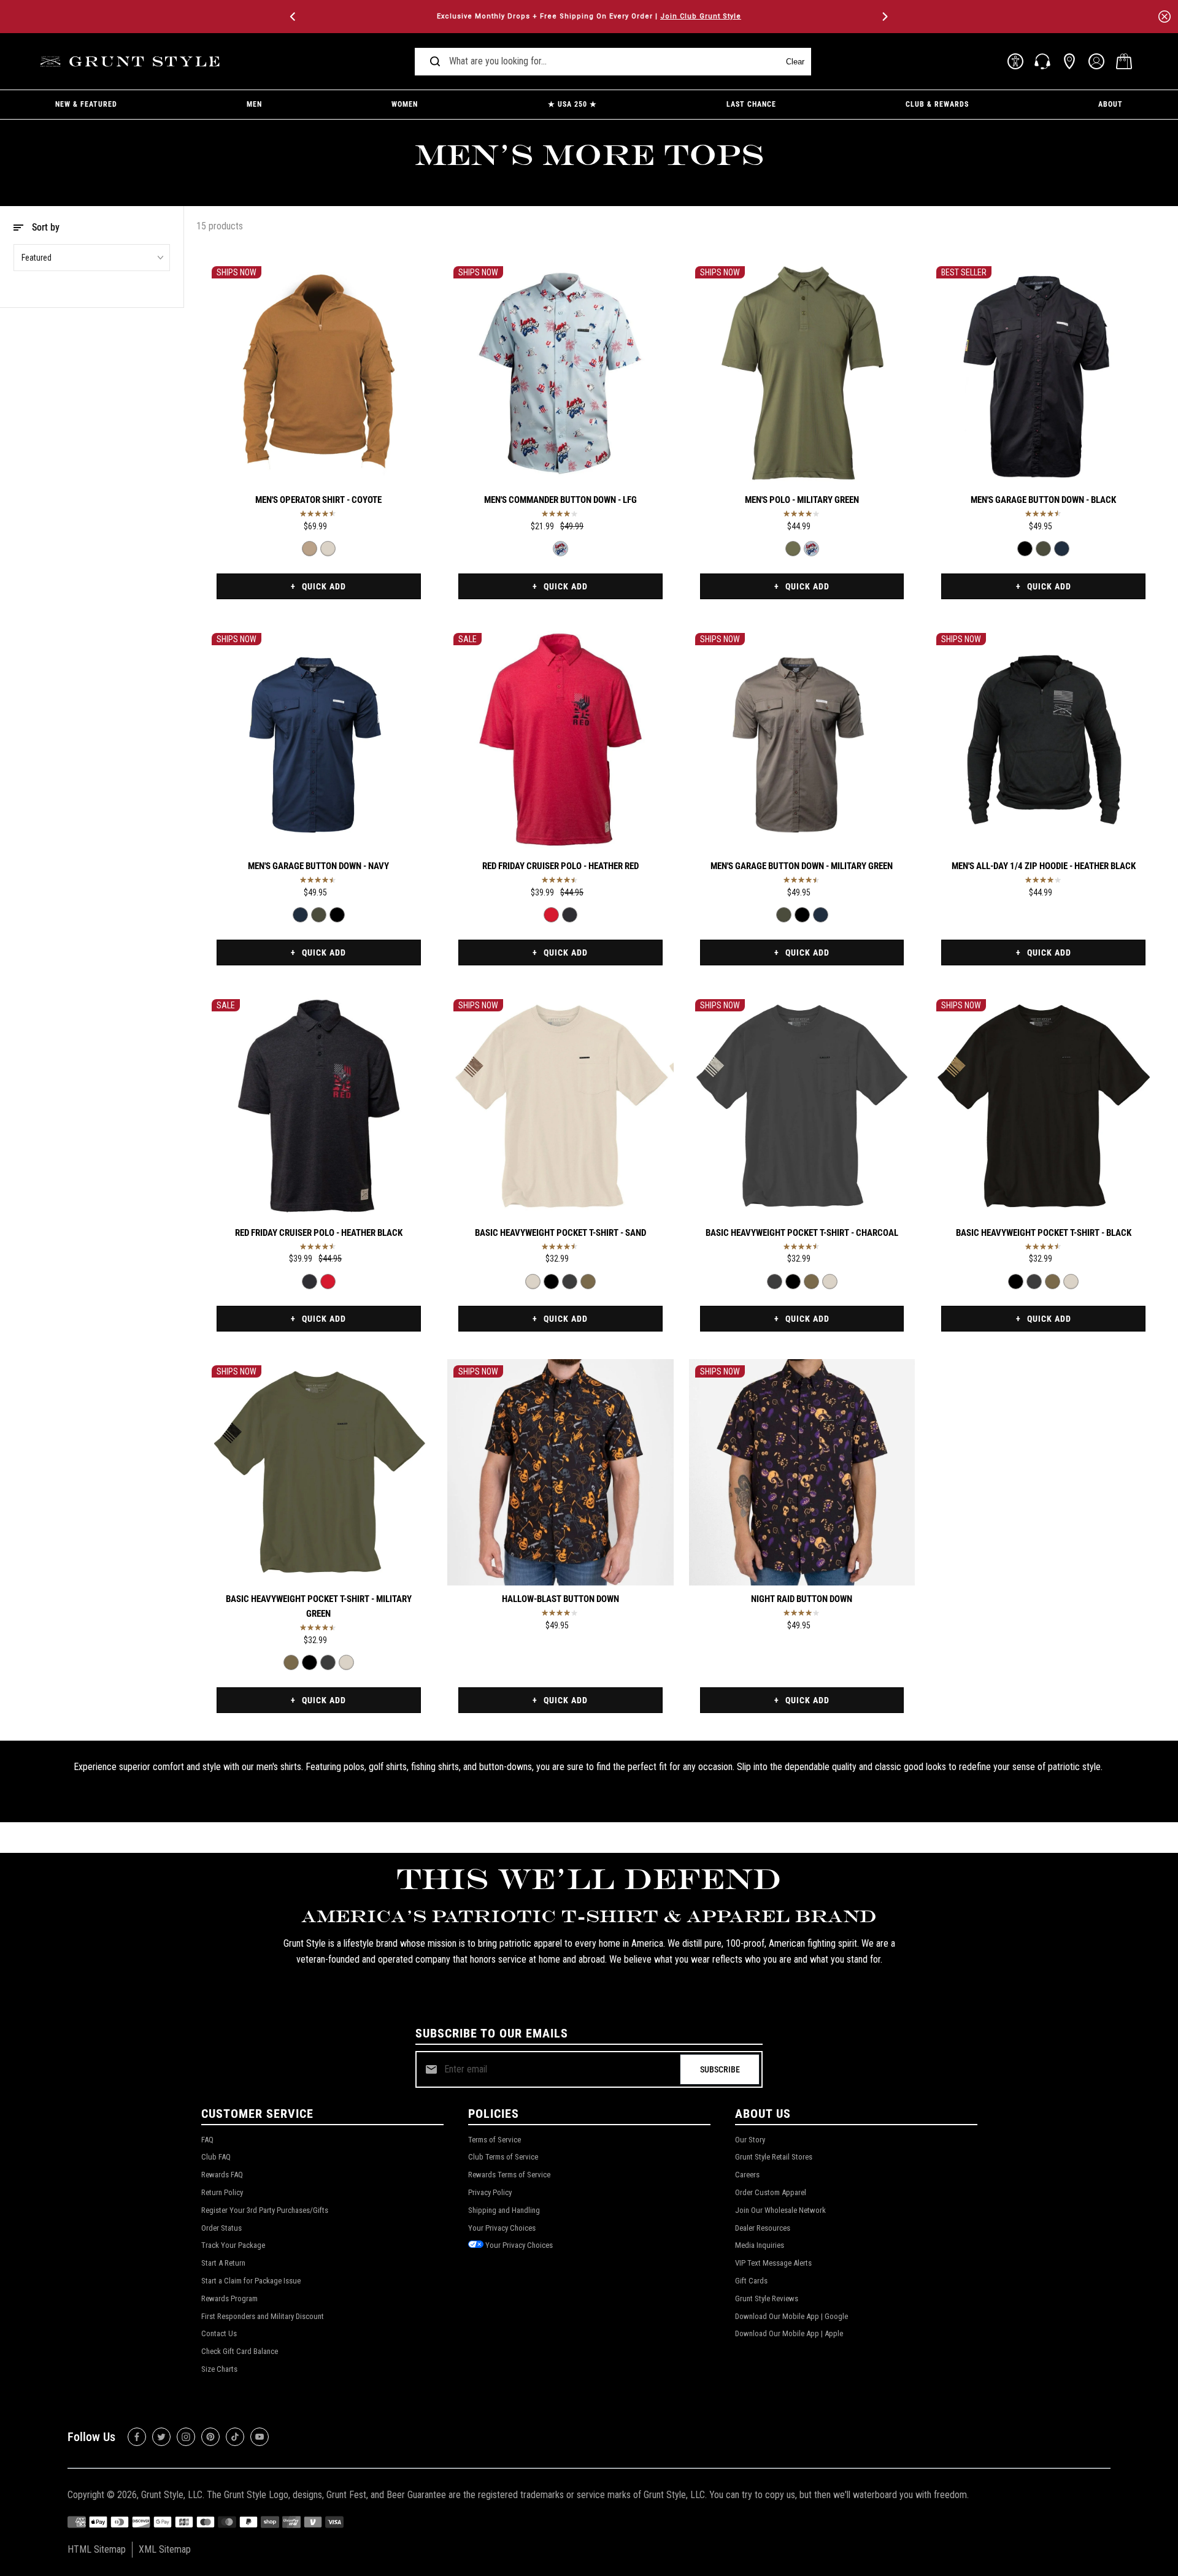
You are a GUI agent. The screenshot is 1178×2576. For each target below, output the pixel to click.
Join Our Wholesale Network (780, 2210)
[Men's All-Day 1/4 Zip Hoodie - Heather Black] (1043, 740)
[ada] (1015, 61)
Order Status (221, 2228)
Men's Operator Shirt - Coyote (318, 500)
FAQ (207, 2140)
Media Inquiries (760, 2245)
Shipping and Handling (504, 2210)
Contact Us (219, 2333)
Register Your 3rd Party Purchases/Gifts (265, 2210)
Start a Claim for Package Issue (251, 2281)
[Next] (884, 17)
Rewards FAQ (222, 2175)
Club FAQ (216, 2157)
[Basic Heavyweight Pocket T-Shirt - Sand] (560, 1106)
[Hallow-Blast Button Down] (560, 1472)
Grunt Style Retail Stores (774, 2157)
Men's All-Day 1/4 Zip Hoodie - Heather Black (1044, 866)
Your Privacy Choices (502, 2228)
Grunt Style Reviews (767, 2298)
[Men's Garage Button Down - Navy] (1062, 549)
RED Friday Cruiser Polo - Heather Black (319, 1233)
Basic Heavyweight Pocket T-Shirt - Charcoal (802, 1233)
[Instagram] (186, 2437)
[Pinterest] (210, 2437)
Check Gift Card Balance (240, 2351)
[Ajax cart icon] (1124, 61)
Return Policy (222, 2192)
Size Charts (219, 2369)
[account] (1096, 61)
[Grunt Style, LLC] (132, 62)
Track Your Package (233, 2245)
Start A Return (223, 2263)
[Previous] (294, 17)
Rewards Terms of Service (509, 2175)
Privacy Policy (490, 2192)
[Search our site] (435, 61)
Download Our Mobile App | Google (791, 2316)
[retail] (1069, 61)
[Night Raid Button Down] (802, 1472)
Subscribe (720, 2069)
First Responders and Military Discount (263, 2316)
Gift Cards (751, 2281)
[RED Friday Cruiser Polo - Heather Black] (570, 915)
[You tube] (260, 2437)
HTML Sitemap (97, 2549)
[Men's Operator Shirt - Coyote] (319, 373)
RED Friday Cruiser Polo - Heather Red (560, 866)
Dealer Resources (763, 2228)
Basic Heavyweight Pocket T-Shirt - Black (1044, 1233)
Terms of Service (495, 2140)
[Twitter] (161, 2437)
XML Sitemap (165, 2549)
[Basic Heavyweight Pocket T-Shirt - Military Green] (588, 1282)
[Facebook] (137, 2437)
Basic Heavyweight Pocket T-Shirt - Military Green (319, 1606)
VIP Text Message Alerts (773, 2263)
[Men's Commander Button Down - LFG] (560, 373)
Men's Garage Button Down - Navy (318, 866)
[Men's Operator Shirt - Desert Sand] (328, 549)
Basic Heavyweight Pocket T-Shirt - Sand (560, 1233)
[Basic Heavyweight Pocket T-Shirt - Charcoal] (570, 1282)
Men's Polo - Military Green (802, 500)
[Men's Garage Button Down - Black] (1043, 373)
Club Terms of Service (503, 2157)
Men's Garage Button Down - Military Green (802, 866)
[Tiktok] (235, 2437)
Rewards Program (229, 2298)
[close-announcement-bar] (1165, 17)
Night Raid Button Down (802, 1599)
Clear (795, 62)
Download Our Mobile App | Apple (789, 2333)
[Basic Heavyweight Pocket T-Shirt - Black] (551, 1282)
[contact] (1042, 61)
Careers (747, 2175)
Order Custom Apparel (771, 2192)
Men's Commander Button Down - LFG (560, 500)
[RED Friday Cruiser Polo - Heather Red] (560, 740)
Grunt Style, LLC (172, 2495)
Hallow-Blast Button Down (560, 1599)
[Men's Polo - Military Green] (802, 373)
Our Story (750, 2140)
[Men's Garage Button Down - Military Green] (1043, 549)
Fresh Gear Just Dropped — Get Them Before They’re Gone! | (589, 16)
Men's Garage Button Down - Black (1043, 500)
